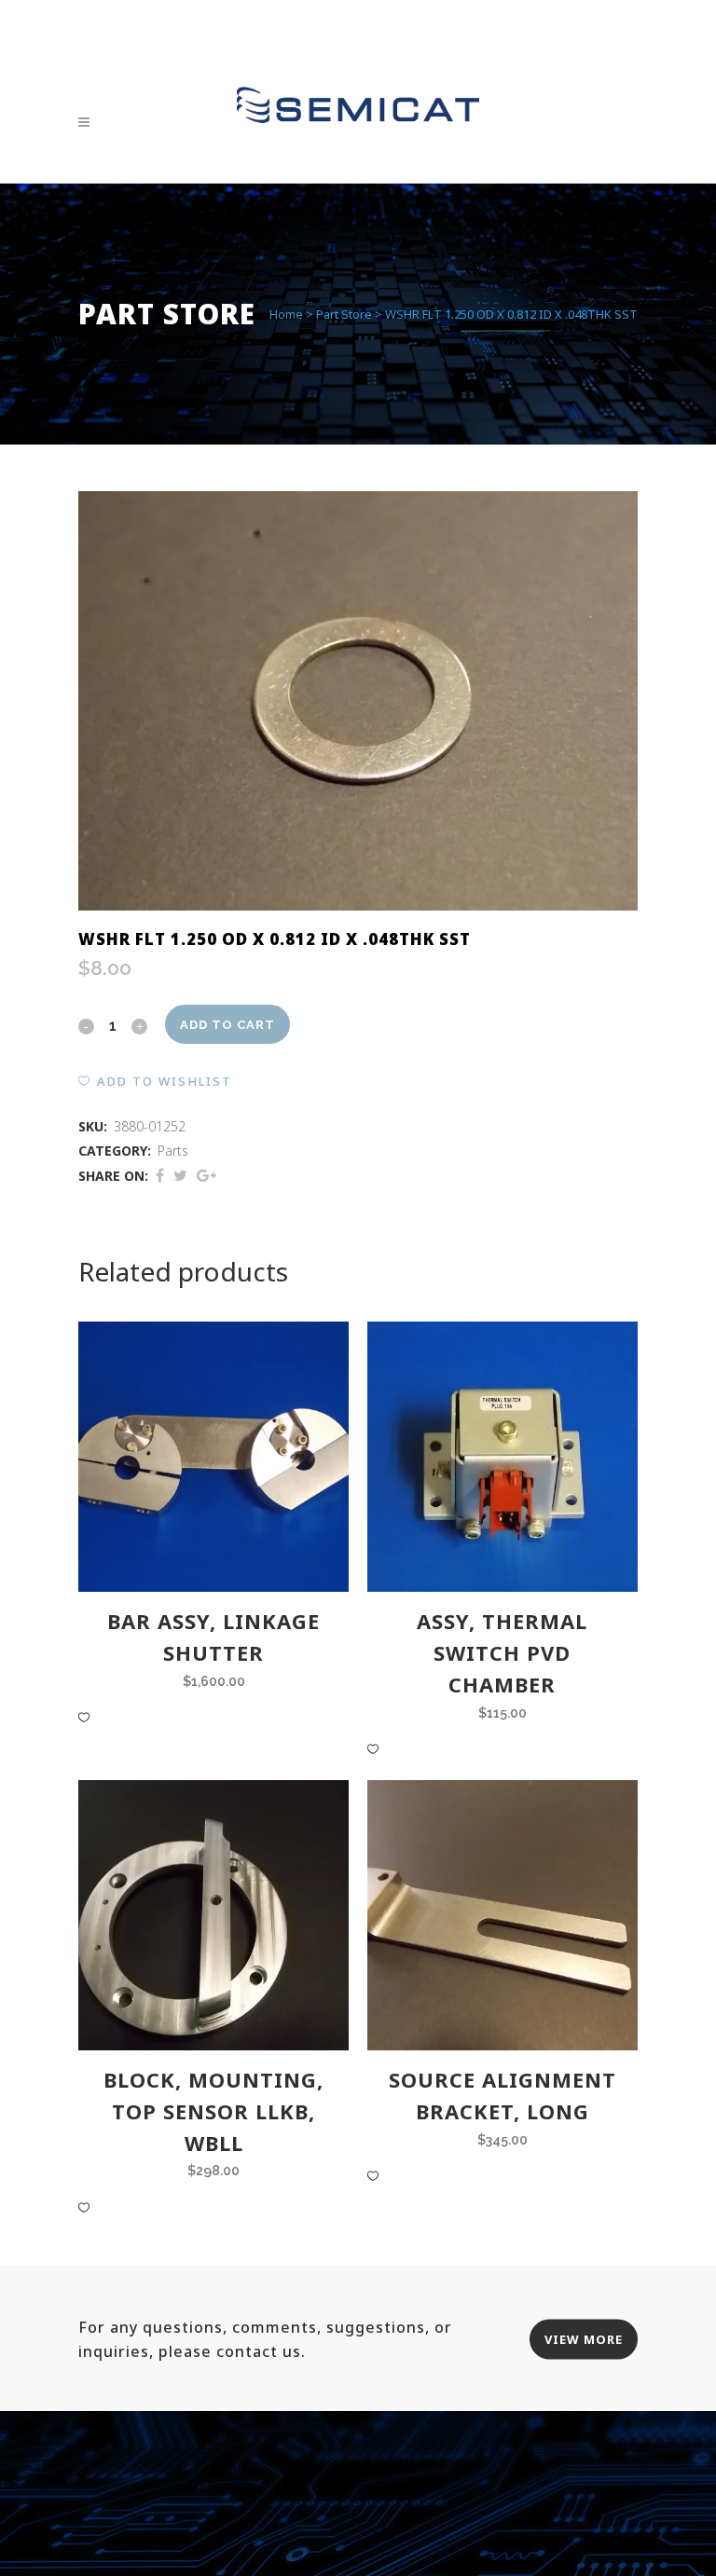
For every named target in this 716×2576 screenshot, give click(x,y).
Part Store (344, 314)
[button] (155, 1081)
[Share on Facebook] (160, 1175)
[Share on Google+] (207, 1175)
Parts (173, 1151)
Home (286, 314)
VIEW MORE (584, 2338)
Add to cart (227, 1025)
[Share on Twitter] (180, 1175)
